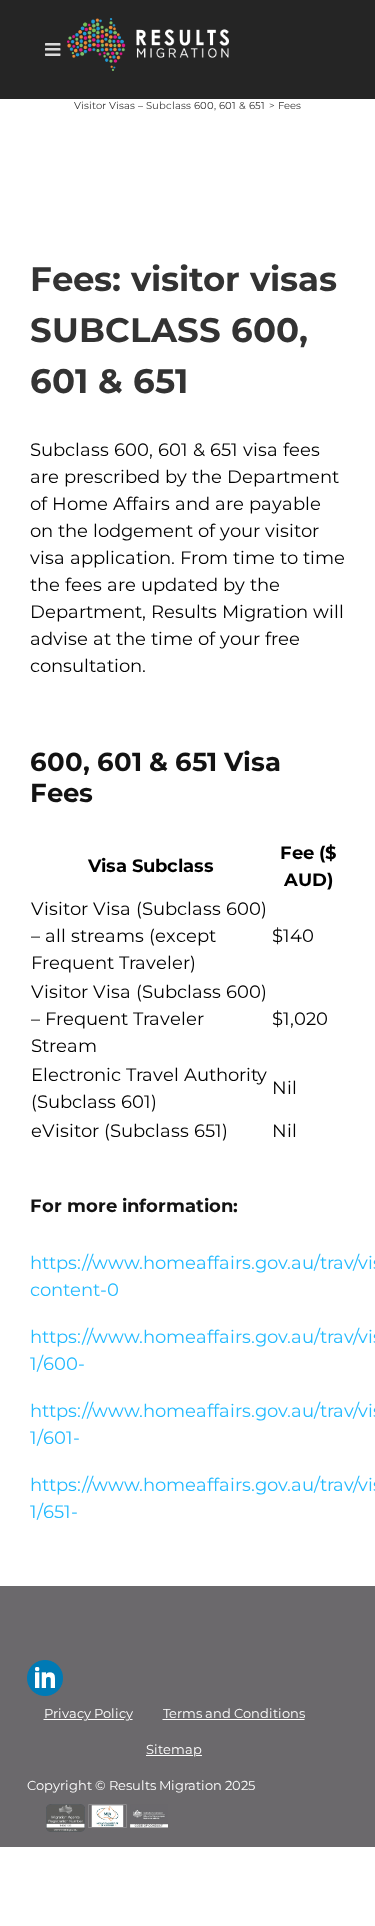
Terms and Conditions (234, 1713)
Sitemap (174, 1749)
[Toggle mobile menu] (54, 49)
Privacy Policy (88, 1713)
